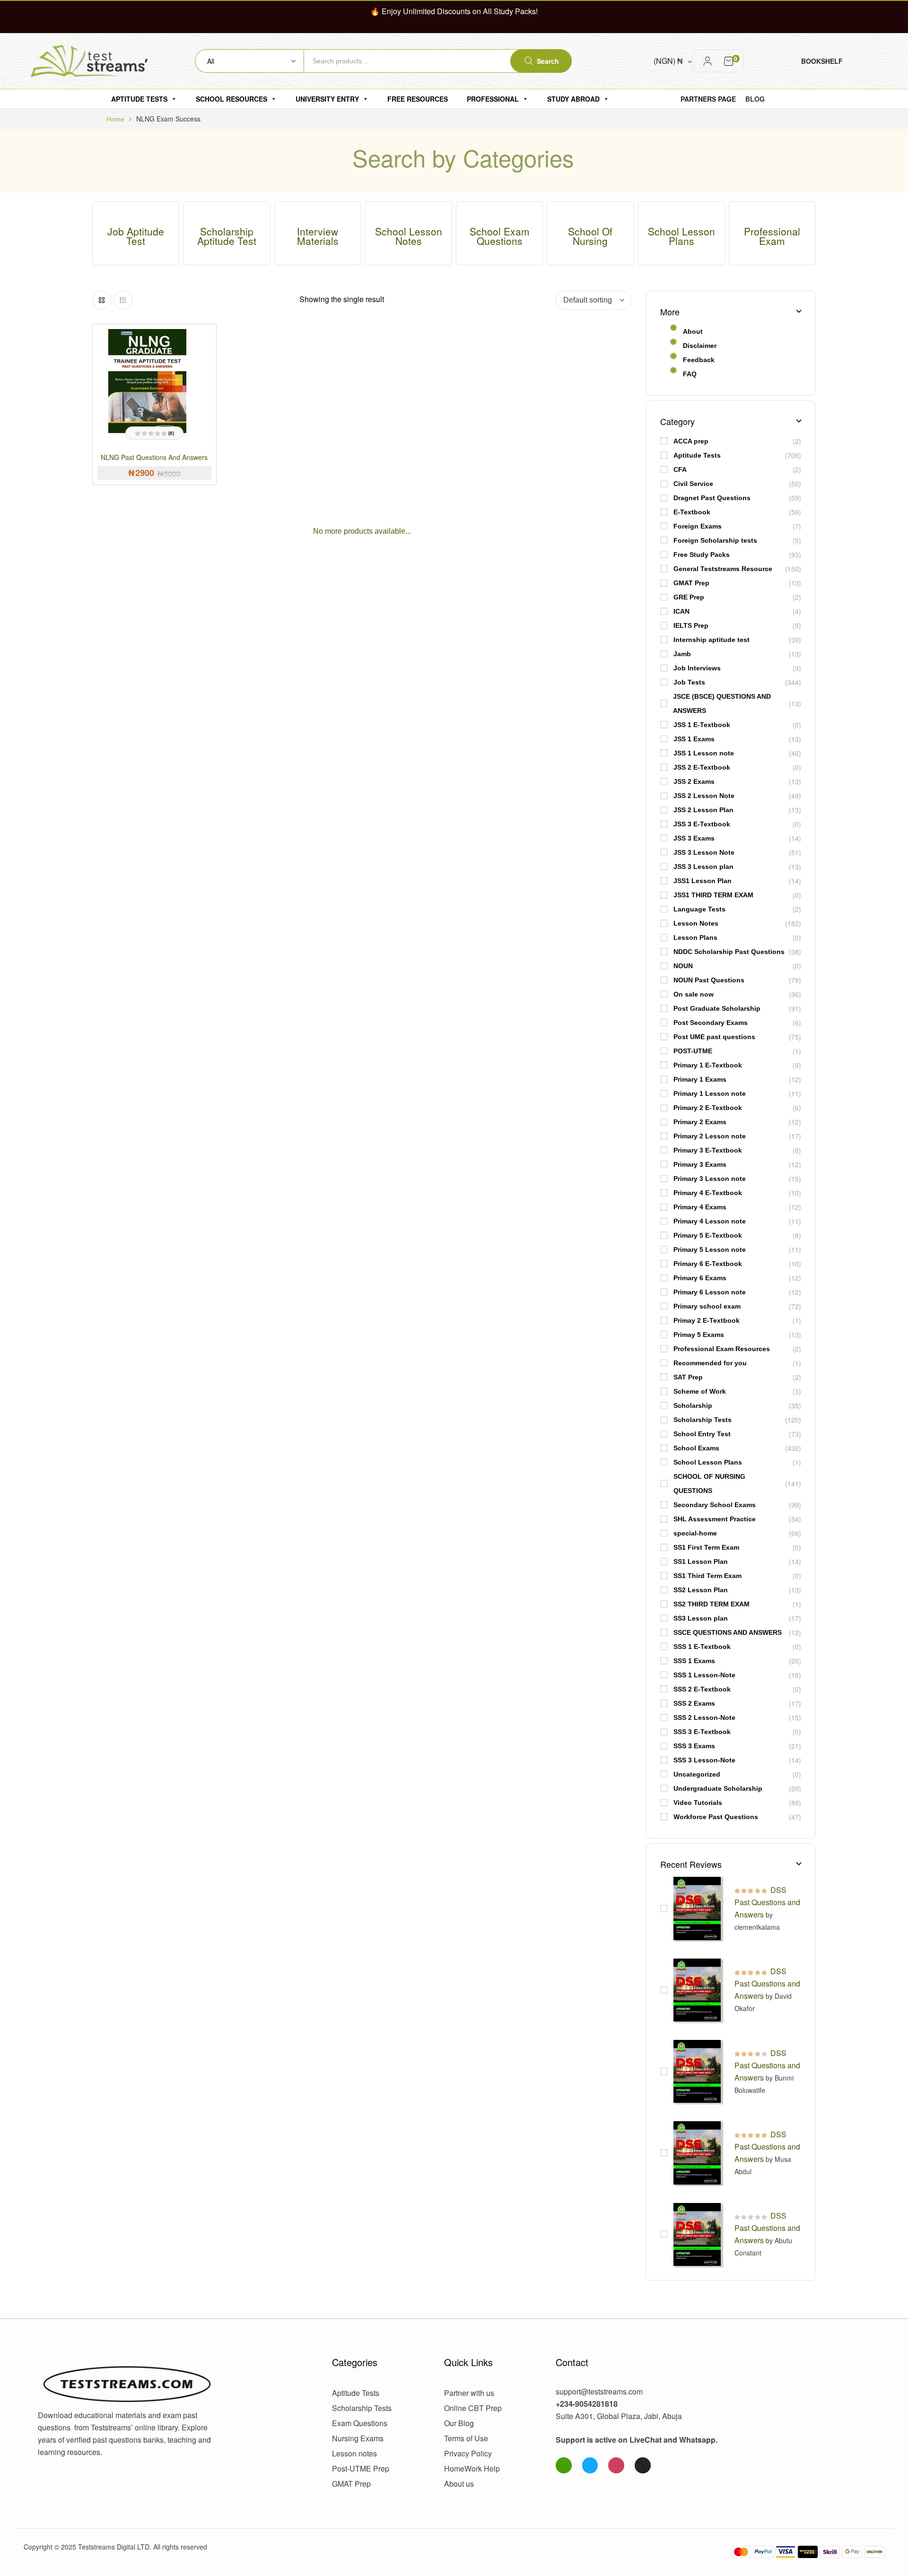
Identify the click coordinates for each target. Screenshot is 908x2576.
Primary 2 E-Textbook (708, 1108)
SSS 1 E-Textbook (702, 1647)
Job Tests (689, 682)
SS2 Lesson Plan (701, 1590)
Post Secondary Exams (711, 1023)
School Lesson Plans (681, 236)
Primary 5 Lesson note (710, 1249)
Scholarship (693, 1405)
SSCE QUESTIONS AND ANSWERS (728, 1632)
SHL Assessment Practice (715, 1519)
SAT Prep (688, 1377)
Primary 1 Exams (700, 1079)
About (693, 331)
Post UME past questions (714, 1037)
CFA (680, 469)
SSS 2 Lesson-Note (704, 1717)
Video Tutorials (698, 1803)
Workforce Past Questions (716, 1817)
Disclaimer (700, 346)
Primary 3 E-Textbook (708, 1150)
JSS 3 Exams (694, 838)
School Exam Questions (500, 236)
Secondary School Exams (715, 1505)
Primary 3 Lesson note (710, 1179)
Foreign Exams (698, 526)
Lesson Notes (696, 923)
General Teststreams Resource (723, 569)
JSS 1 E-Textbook (702, 725)
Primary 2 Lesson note (710, 1136)
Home (115, 119)
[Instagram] (616, 2465)
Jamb (682, 654)
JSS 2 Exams (694, 781)
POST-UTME (693, 1051)
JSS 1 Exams (694, 739)
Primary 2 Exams (700, 1122)
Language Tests (699, 909)
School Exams (696, 1448)
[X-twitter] (643, 2465)
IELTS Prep (691, 625)
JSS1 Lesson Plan (703, 881)
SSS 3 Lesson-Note (704, 1760)
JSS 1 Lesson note (704, 753)
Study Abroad (573, 99)
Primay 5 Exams (699, 1335)
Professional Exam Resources (722, 1349)
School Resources (231, 99)
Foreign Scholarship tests (715, 540)
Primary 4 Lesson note (710, 1221)
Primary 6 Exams (700, 1278)
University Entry (327, 99)
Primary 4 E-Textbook (708, 1193)
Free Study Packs (702, 555)
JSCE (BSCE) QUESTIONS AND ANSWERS (722, 703)
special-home (695, 1533)
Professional (493, 99)
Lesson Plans (695, 937)
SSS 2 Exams (694, 1703)
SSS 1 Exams (694, 1661)
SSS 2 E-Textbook (702, 1689)
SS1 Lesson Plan (701, 1561)
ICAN (681, 611)
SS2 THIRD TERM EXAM (712, 1604)
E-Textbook (692, 512)
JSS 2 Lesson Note (704, 796)
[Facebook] (590, 2465)
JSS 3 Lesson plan (703, 867)
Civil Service (693, 484)
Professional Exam (772, 236)
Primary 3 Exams (700, 1164)
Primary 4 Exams (700, 1207)
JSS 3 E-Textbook (702, 824)
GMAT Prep (691, 583)
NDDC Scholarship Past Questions (729, 952)
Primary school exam (707, 1306)
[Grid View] (102, 300)
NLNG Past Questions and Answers (154, 457)
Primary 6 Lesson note (710, 1292)
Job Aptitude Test (136, 236)
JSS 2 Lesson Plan (703, 810)
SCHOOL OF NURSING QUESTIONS (709, 1483)
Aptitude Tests (139, 99)
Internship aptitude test (712, 640)
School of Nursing (590, 236)
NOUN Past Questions (709, 980)
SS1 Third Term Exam (707, 1576)
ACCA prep (691, 441)
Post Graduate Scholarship (717, 1008)
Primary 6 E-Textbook (708, 1264)
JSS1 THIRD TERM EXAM (713, 895)
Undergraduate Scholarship (718, 1788)
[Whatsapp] (564, 2465)
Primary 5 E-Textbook (708, 1235)
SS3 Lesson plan (701, 1618)
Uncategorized (697, 1774)
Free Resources (418, 99)
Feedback (699, 360)
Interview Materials (318, 236)
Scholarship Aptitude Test (227, 236)
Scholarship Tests (703, 1420)
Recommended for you (710, 1363)
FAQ (690, 374)
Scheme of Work (700, 1391)
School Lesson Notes (409, 236)
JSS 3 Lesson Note (704, 852)
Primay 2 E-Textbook (707, 1320)
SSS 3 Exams (694, 1746)
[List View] (123, 300)
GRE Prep (689, 597)
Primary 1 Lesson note (710, 1093)
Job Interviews (697, 668)
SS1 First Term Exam (706, 1547)
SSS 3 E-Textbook (702, 1732)
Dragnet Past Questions (712, 498)
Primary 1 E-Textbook (708, 1065)
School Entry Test (702, 1434)
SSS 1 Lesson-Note (704, 1675)
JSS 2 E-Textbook (702, 767)
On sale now (694, 994)
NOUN (683, 966)
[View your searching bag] (729, 61)
